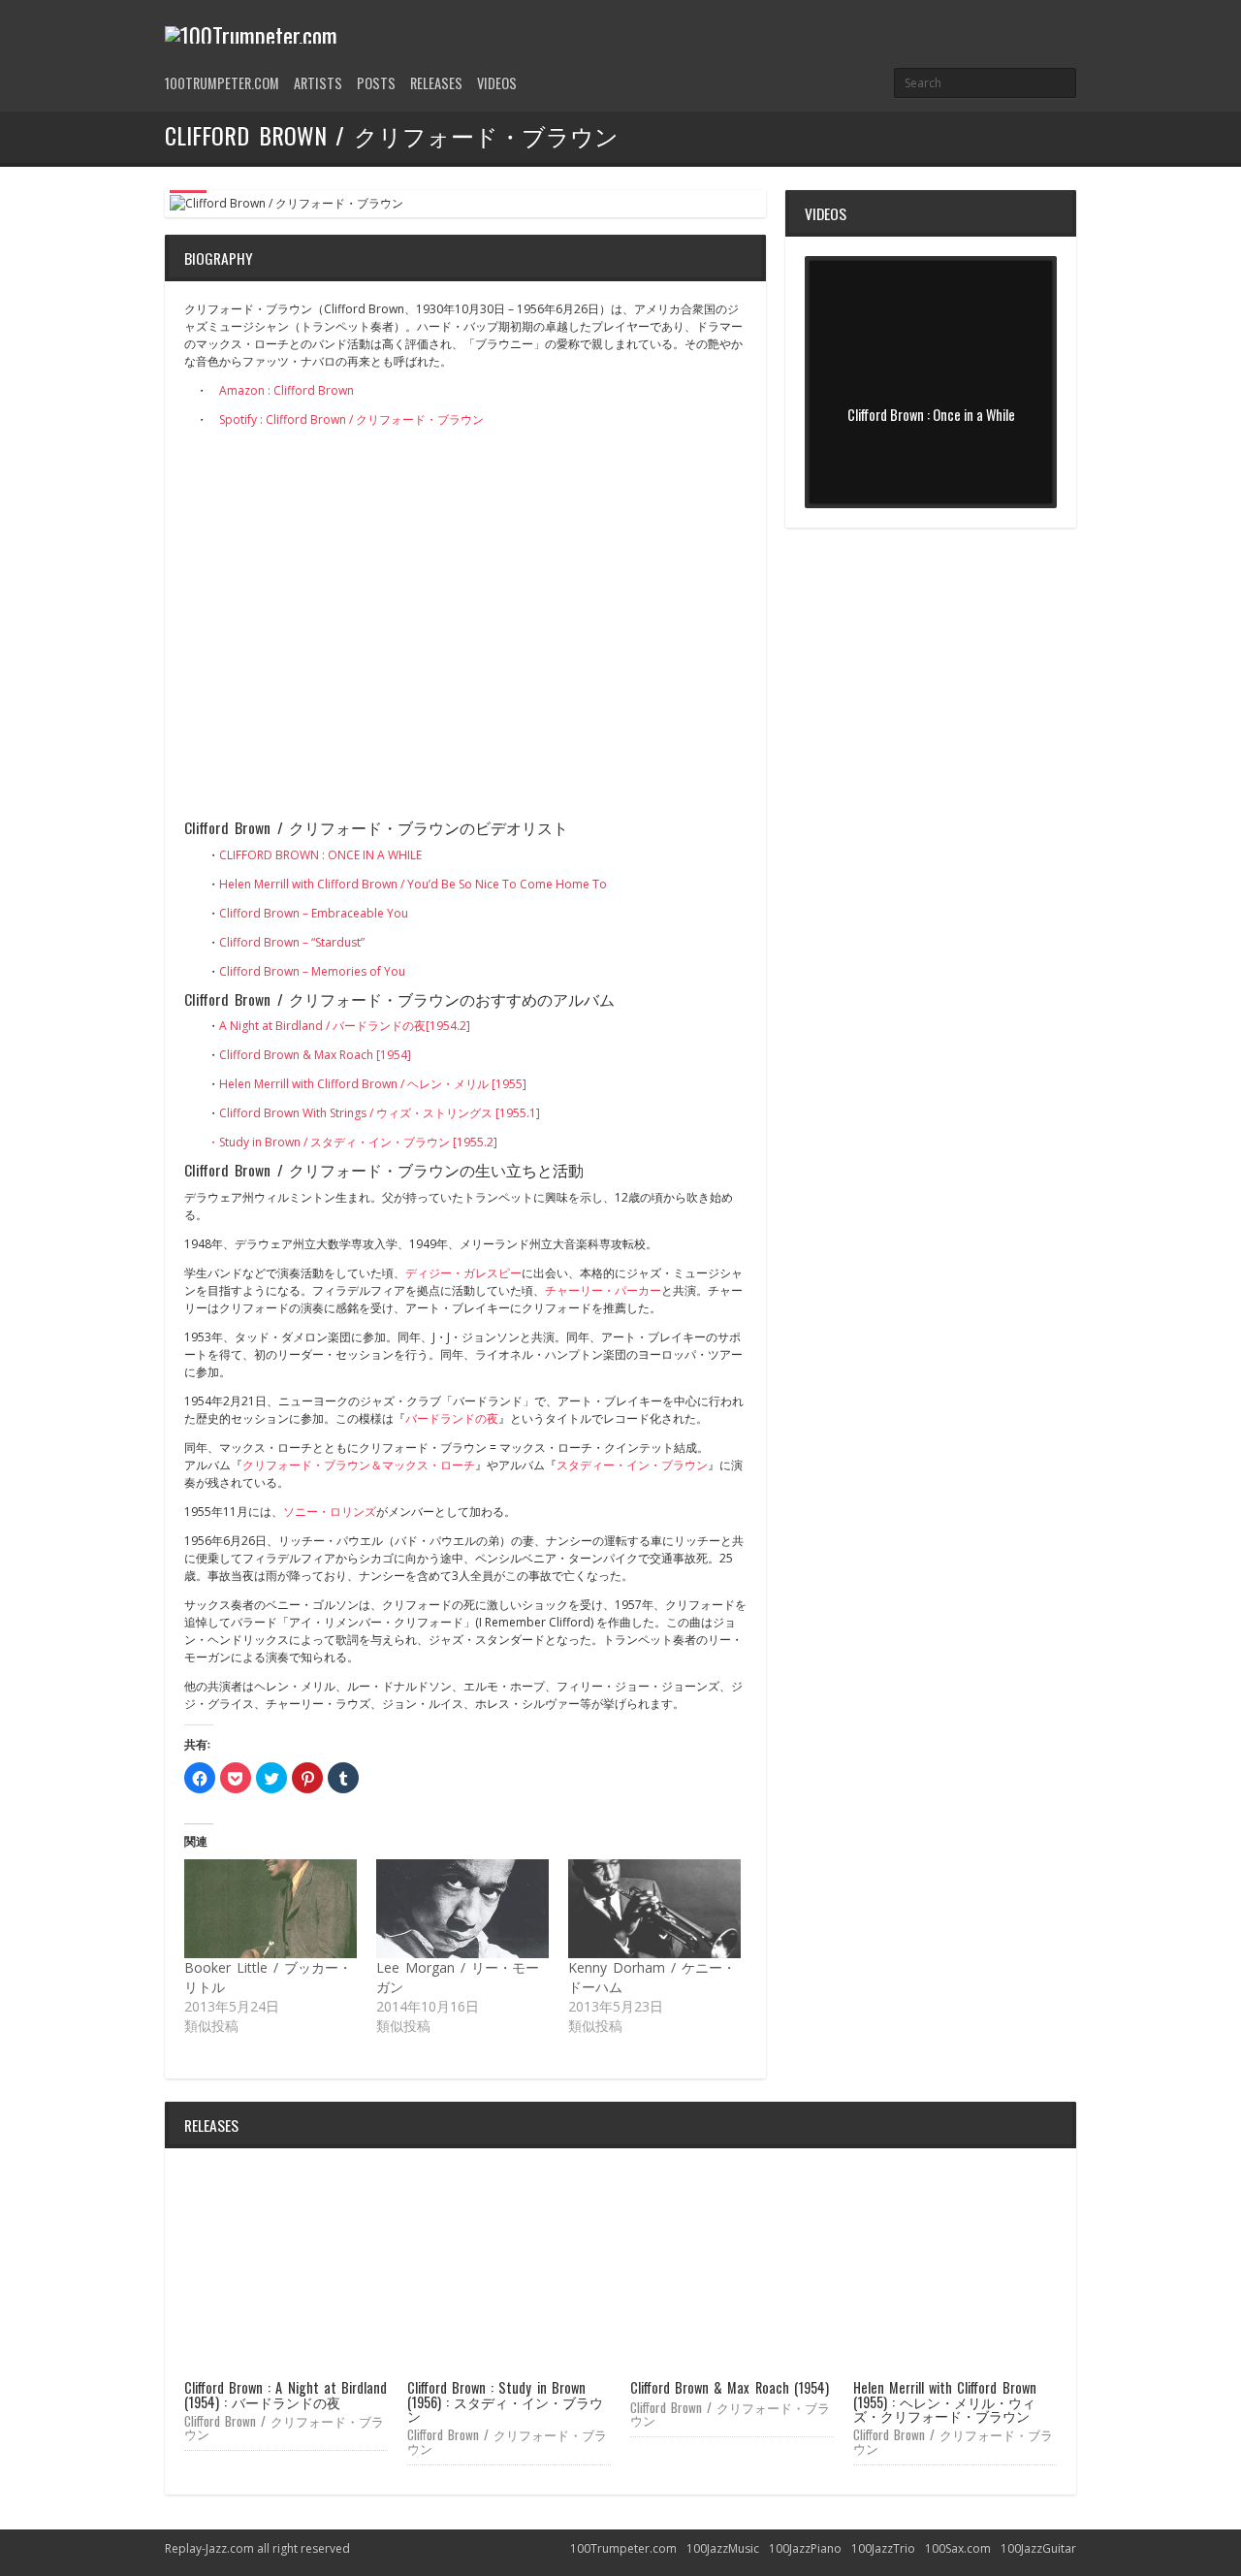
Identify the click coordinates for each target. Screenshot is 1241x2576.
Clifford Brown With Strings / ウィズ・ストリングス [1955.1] (380, 1113)
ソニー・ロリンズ (330, 1512)
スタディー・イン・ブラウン (632, 1465)
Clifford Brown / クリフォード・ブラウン (284, 2427)
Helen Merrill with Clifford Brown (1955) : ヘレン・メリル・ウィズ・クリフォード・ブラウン (945, 2401)
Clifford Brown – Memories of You (312, 971)
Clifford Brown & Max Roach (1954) (730, 2387)
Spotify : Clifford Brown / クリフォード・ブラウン (351, 419)
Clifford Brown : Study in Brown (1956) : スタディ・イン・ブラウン (505, 2401)
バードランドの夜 (452, 1418)
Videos (497, 83)
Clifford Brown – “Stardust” (292, 942)
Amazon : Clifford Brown (286, 390)
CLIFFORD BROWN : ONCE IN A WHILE (320, 855)
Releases (436, 83)
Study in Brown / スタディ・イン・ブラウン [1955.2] (358, 1142)
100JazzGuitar (1038, 2548)
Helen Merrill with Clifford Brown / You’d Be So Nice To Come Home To (413, 884)
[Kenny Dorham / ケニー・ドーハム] (654, 1909)
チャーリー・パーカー (603, 1290)
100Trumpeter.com (222, 83)
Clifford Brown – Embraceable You (314, 913)
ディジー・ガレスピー (463, 1273)
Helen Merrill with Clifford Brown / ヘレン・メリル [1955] (373, 1084)
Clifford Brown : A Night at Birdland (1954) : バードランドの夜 (286, 2394)
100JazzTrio (883, 2548)
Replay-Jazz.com (209, 2548)
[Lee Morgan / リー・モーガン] (462, 1909)
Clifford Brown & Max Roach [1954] (315, 1055)
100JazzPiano (805, 2548)
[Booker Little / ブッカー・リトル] (270, 1909)
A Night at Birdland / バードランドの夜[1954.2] (345, 1026)
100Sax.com (958, 2548)
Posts (376, 83)
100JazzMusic (723, 2548)
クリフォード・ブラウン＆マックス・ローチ (359, 1465)
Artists (318, 83)
